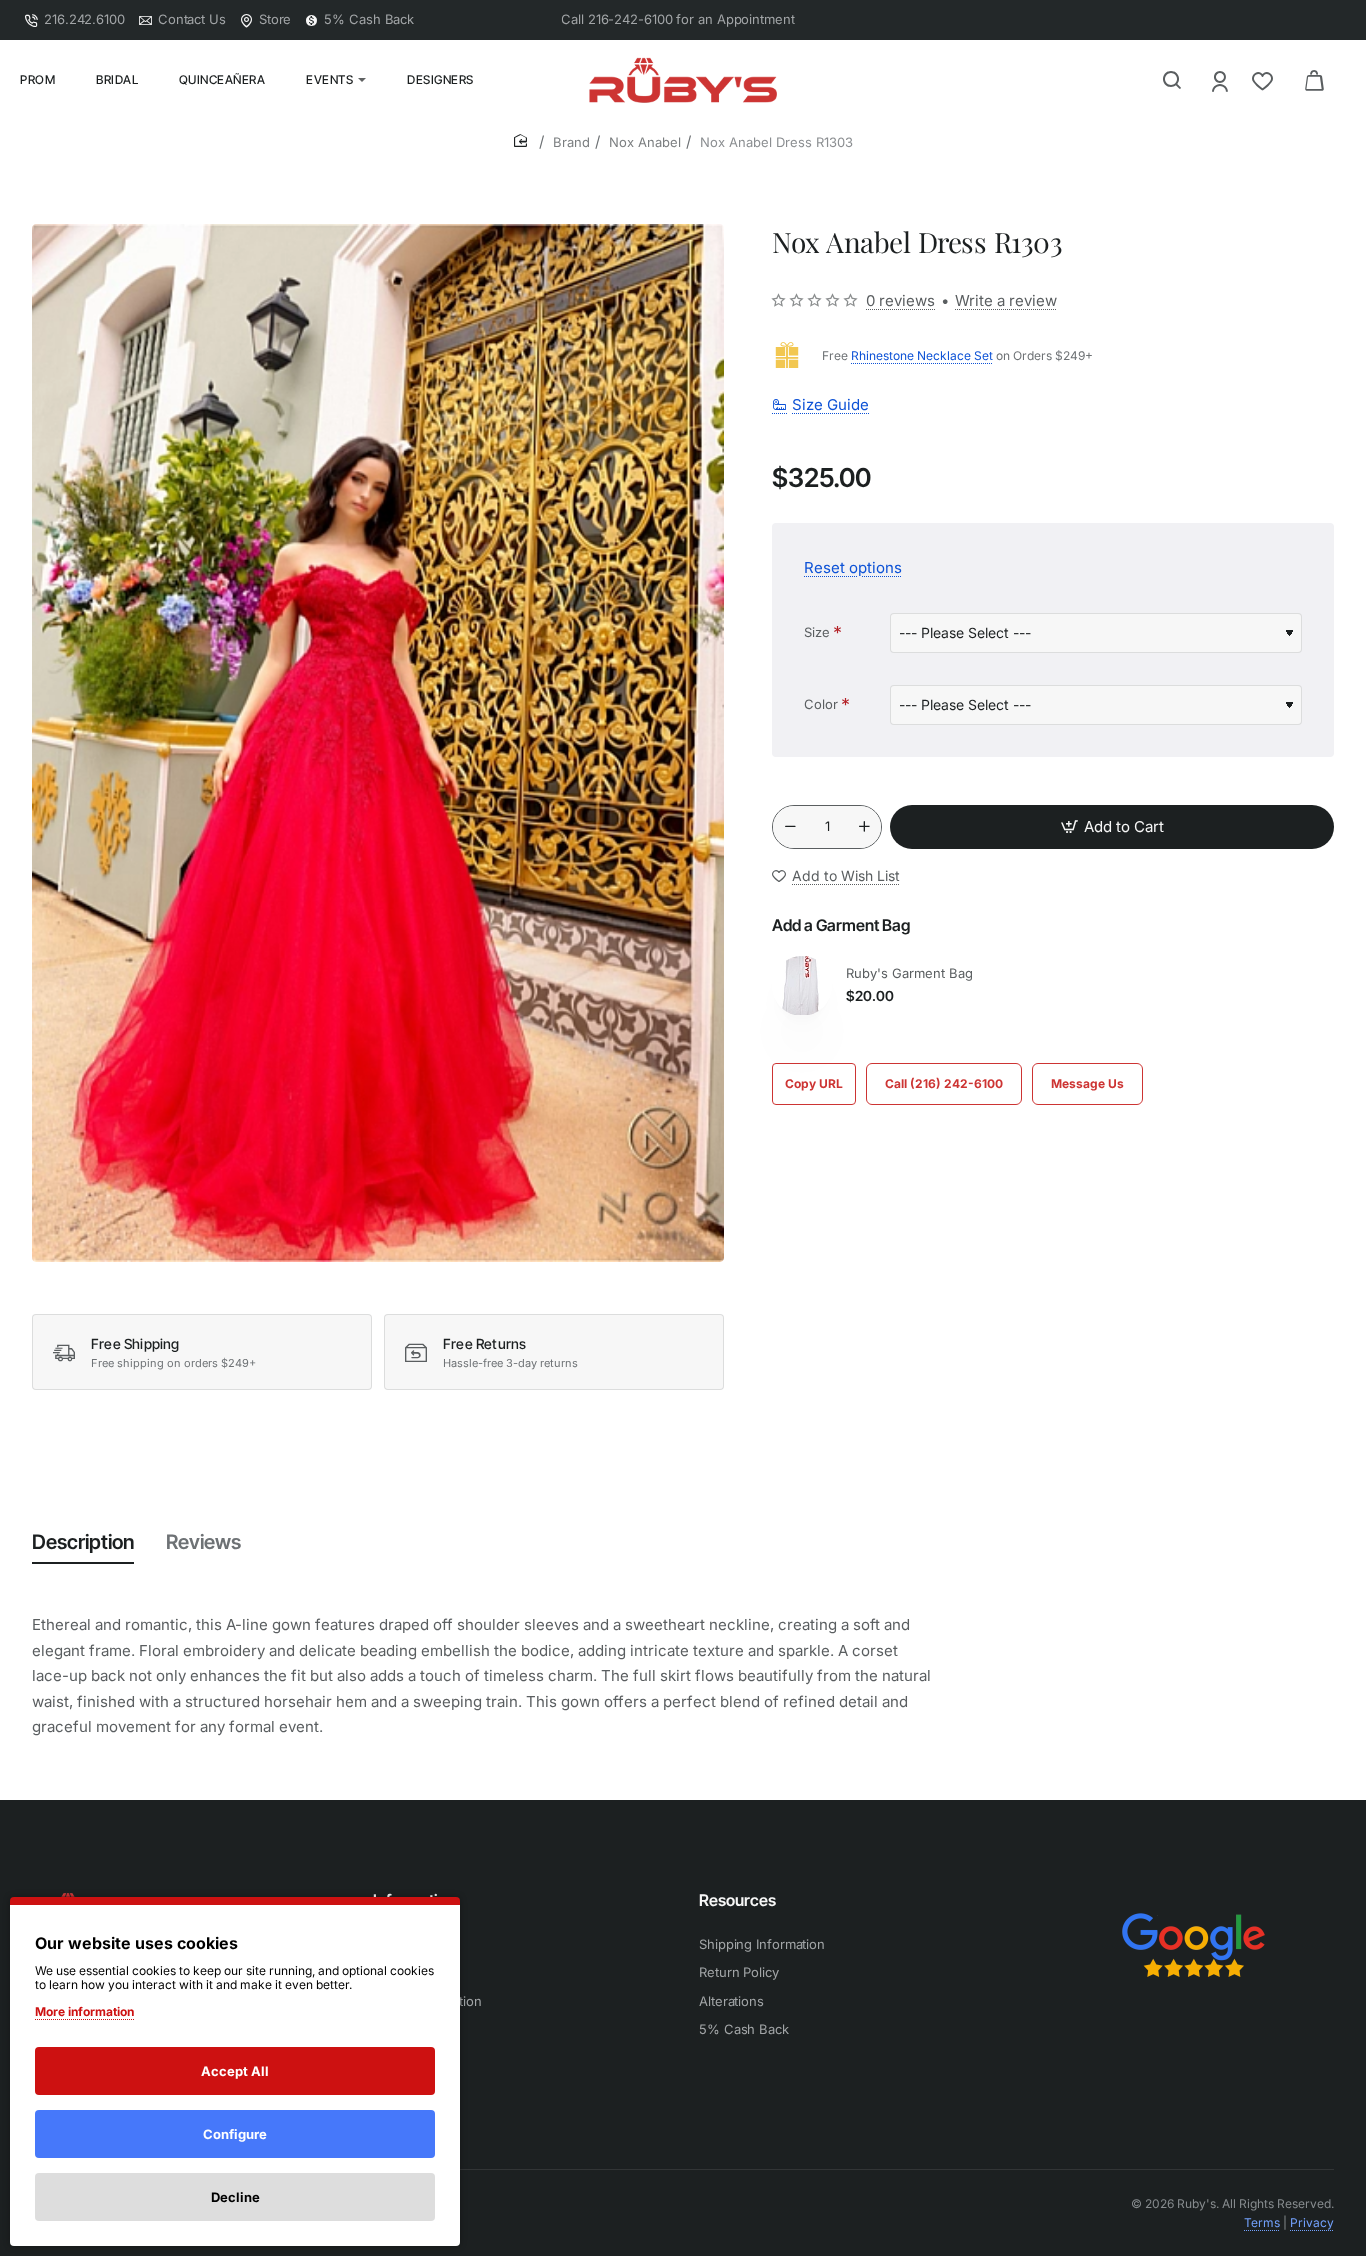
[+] (864, 827)
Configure (235, 2134)
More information (84, 2011)
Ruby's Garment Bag (909, 973)
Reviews (203, 1542)
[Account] (1221, 80)
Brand (571, 142)
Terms (1262, 2222)
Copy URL (814, 1083)
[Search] (1172, 80)
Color (821, 704)
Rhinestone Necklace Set (922, 355)
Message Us (1087, 1083)
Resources (737, 1900)
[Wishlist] (1264, 80)
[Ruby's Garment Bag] (802, 986)
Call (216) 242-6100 (944, 1083)
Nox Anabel (645, 142)
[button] (1112, 827)
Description (83, 1542)
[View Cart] (1314, 80)
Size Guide (830, 404)
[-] (790, 827)
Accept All (235, 2071)
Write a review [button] (1006, 300)
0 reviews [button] (900, 300)
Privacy (1312, 2222)
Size (817, 632)
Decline (235, 2197)
